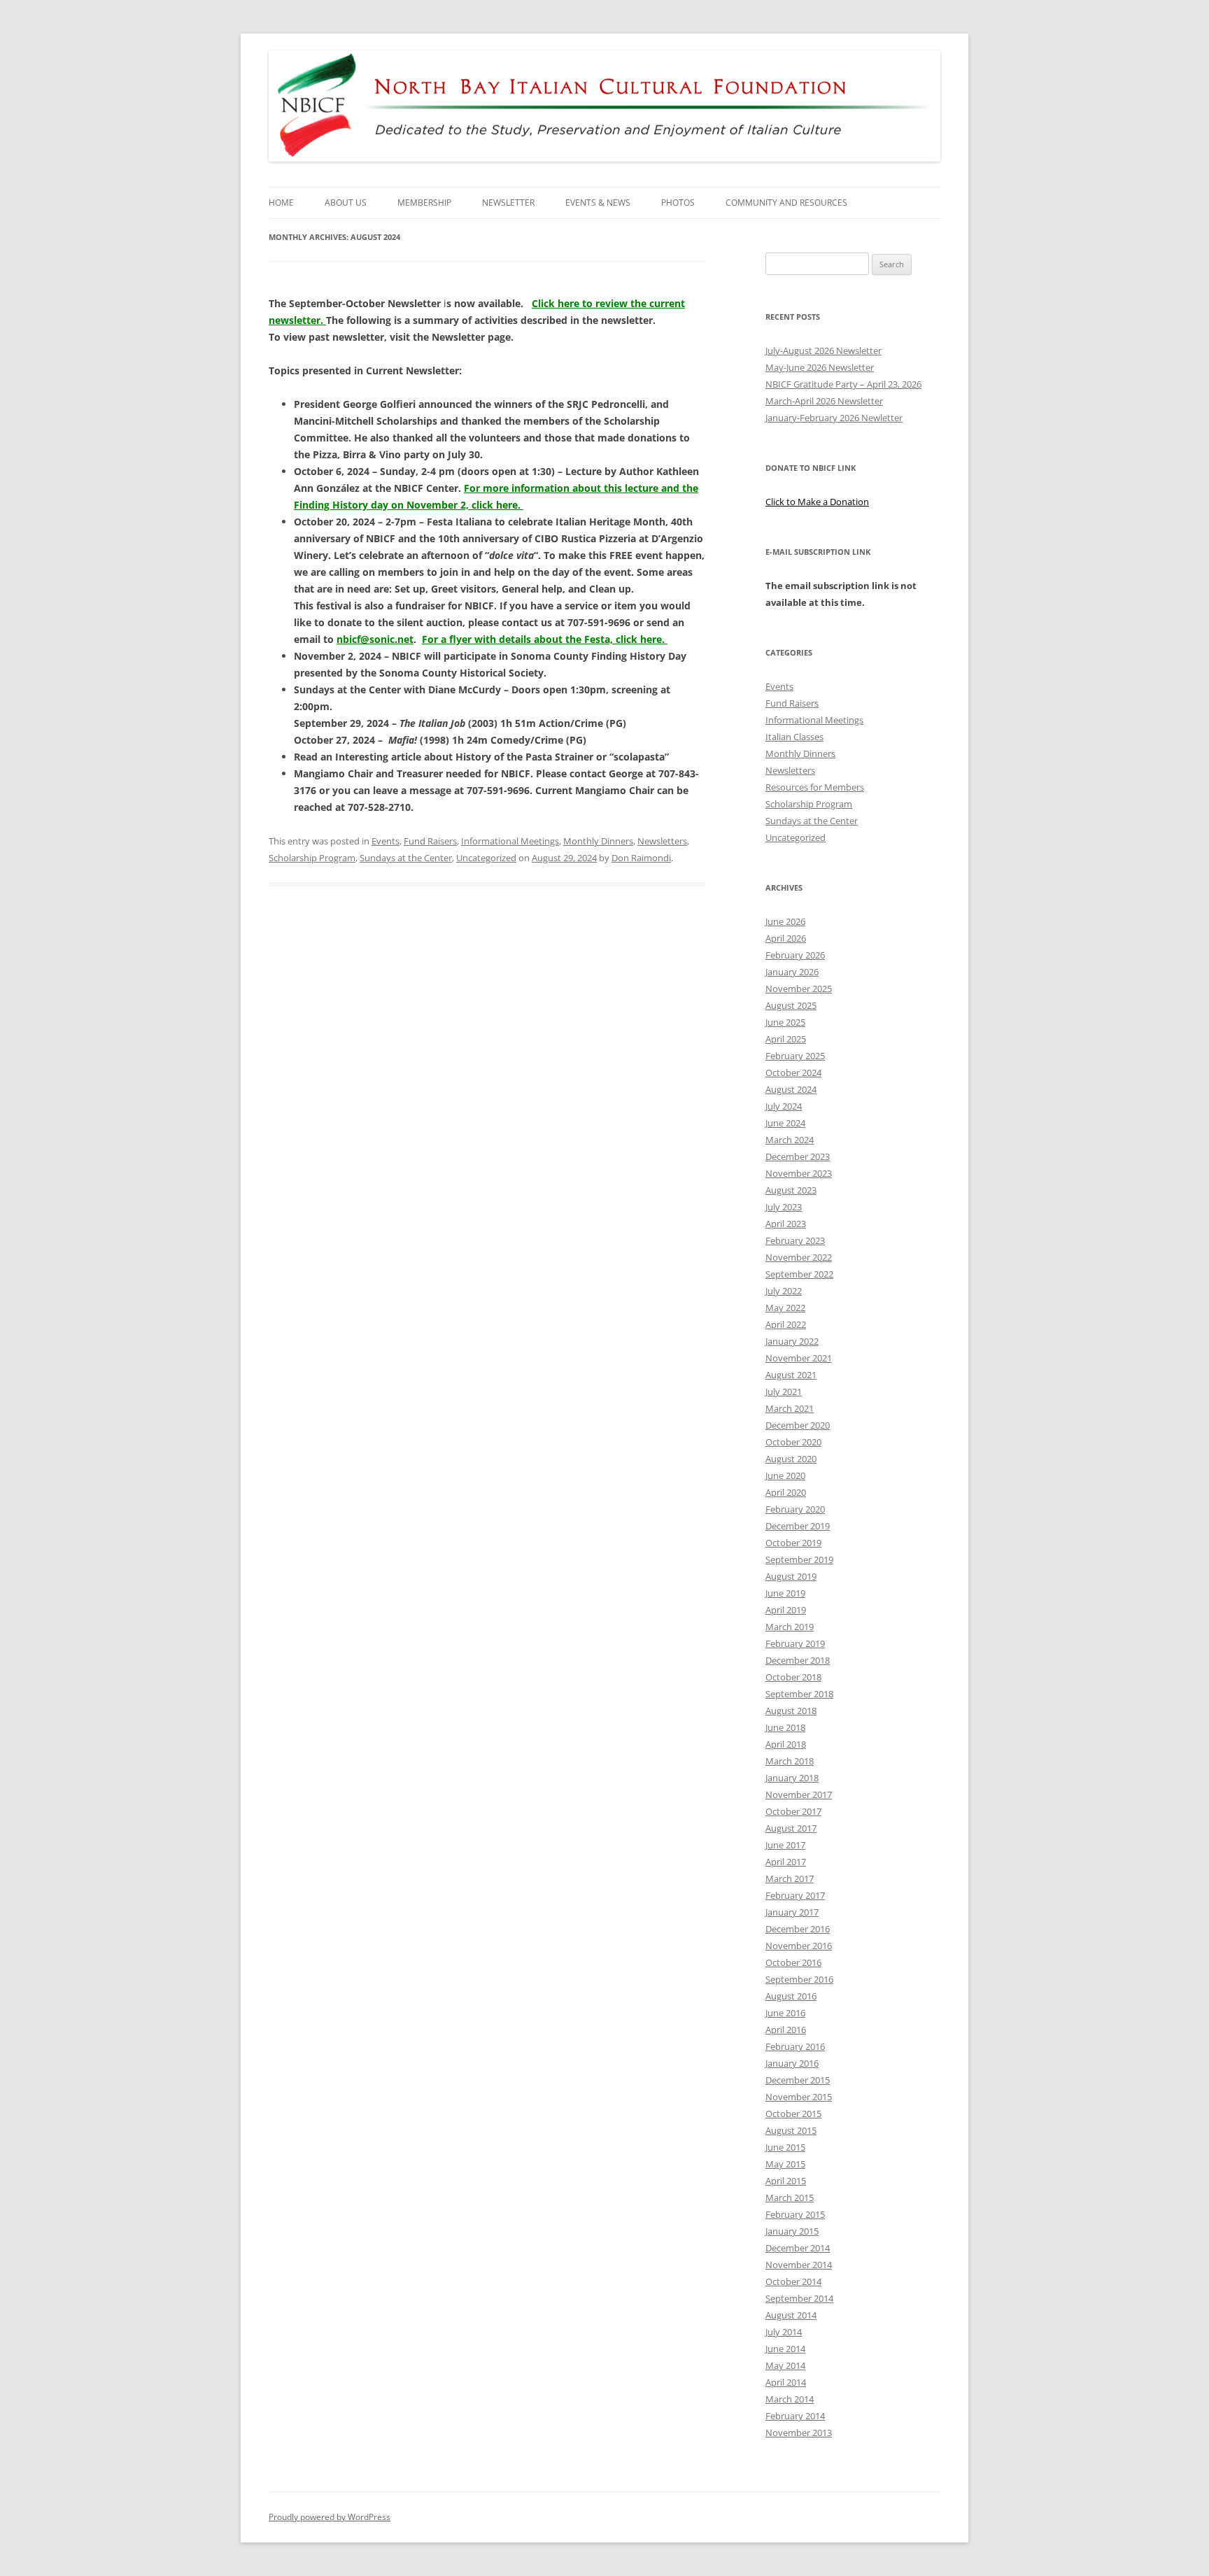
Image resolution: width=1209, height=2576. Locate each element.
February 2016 (795, 2046)
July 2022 (784, 1291)
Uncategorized (486, 858)
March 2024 (790, 1140)
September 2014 (799, 2298)
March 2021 (790, 1408)
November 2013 (799, 2433)
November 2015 (799, 2097)
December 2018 (798, 1660)
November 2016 (799, 1946)
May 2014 (785, 2365)
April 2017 (786, 1862)
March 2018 (790, 1761)
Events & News (598, 203)
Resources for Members (815, 787)
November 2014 (799, 2265)
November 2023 (799, 1173)
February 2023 (795, 1240)
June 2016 (785, 2013)
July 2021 (784, 1392)
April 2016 (786, 2030)
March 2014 (790, 2399)
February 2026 (795, 955)
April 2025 (786, 1039)
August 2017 (791, 1828)
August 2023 (791, 1190)
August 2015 (791, 2130)
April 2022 (786, 1324)
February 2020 (795, 1509)
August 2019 (791, 1576)
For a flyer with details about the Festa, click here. (545, 639)
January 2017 (792, 1912)
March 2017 (790, 1878)
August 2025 (791, 1005)
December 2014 (798, 2248)
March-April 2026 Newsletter (824, 401)
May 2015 (785, 2164)
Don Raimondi (641, 858)
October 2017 (793, 1811)
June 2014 (785, 2349)
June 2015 (785, 2147)
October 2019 (793, 1543)
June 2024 (785, 1123)
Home (281, 203)
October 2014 (793, 2281)
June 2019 (785, 1593)
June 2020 (785, 1475)
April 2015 (786, 2181)
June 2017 (785, 1845)
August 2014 (791, 2315)
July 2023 (784, 1207)
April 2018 (786, 1744)
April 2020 (786, 1492)
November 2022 (799, 1257)
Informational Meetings (510, 841)
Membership (424, 203)
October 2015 (793, 2114)
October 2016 (793, 1962)
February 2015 (795, 2214)
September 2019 (799, 1559)
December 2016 (798, 1929)
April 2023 (786, 1224)
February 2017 (795, 1895)
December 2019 (798, 1526)
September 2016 (799, 1979)
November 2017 (799, 1795)
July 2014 (784, 2332)
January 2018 (792, 1778)
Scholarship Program (312, 858)
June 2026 (785, 921)
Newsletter (508, 203)
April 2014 (786, 2382)
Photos (678, 203)
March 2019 (790, 1627)
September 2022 (799, 1274)
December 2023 (798, 1156)
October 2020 (793, 1442)
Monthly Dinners (598, 841)
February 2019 (795, 1643)
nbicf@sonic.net (375, 639)
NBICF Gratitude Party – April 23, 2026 (843, 384)
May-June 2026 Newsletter (820, 367)
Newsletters (662, 841)
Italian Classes (794, 737)
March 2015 (790, 2198)
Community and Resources (786, 203)
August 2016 (791, 1996)
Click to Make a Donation (817, 502)
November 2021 (799, 1358)
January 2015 (792, 2231)
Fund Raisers (430, 841)
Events (386, 841)
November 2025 (799, 989)
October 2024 (793, 1073)
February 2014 (795, 2416)
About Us (346, 203)
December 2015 (798, 2080)
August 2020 (791, 1459)
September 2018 (799, 1694)
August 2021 (791, 1375)
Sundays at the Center (406, 858)
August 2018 (791, 1711)
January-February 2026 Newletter (834, 418)
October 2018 (793, 1677)
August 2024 (791, 1089)
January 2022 (792, 1341)
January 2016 (792, 2063)
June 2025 (785, 1022)
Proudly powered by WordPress (330, 2517)
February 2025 (795, 1056)
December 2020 (798, 1425)
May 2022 (785, 1308)
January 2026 (792, 972)
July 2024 (784, 1106)
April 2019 (786, 1610)
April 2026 (786, 938)
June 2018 (785, 1727)
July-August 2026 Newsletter (823, 351)
